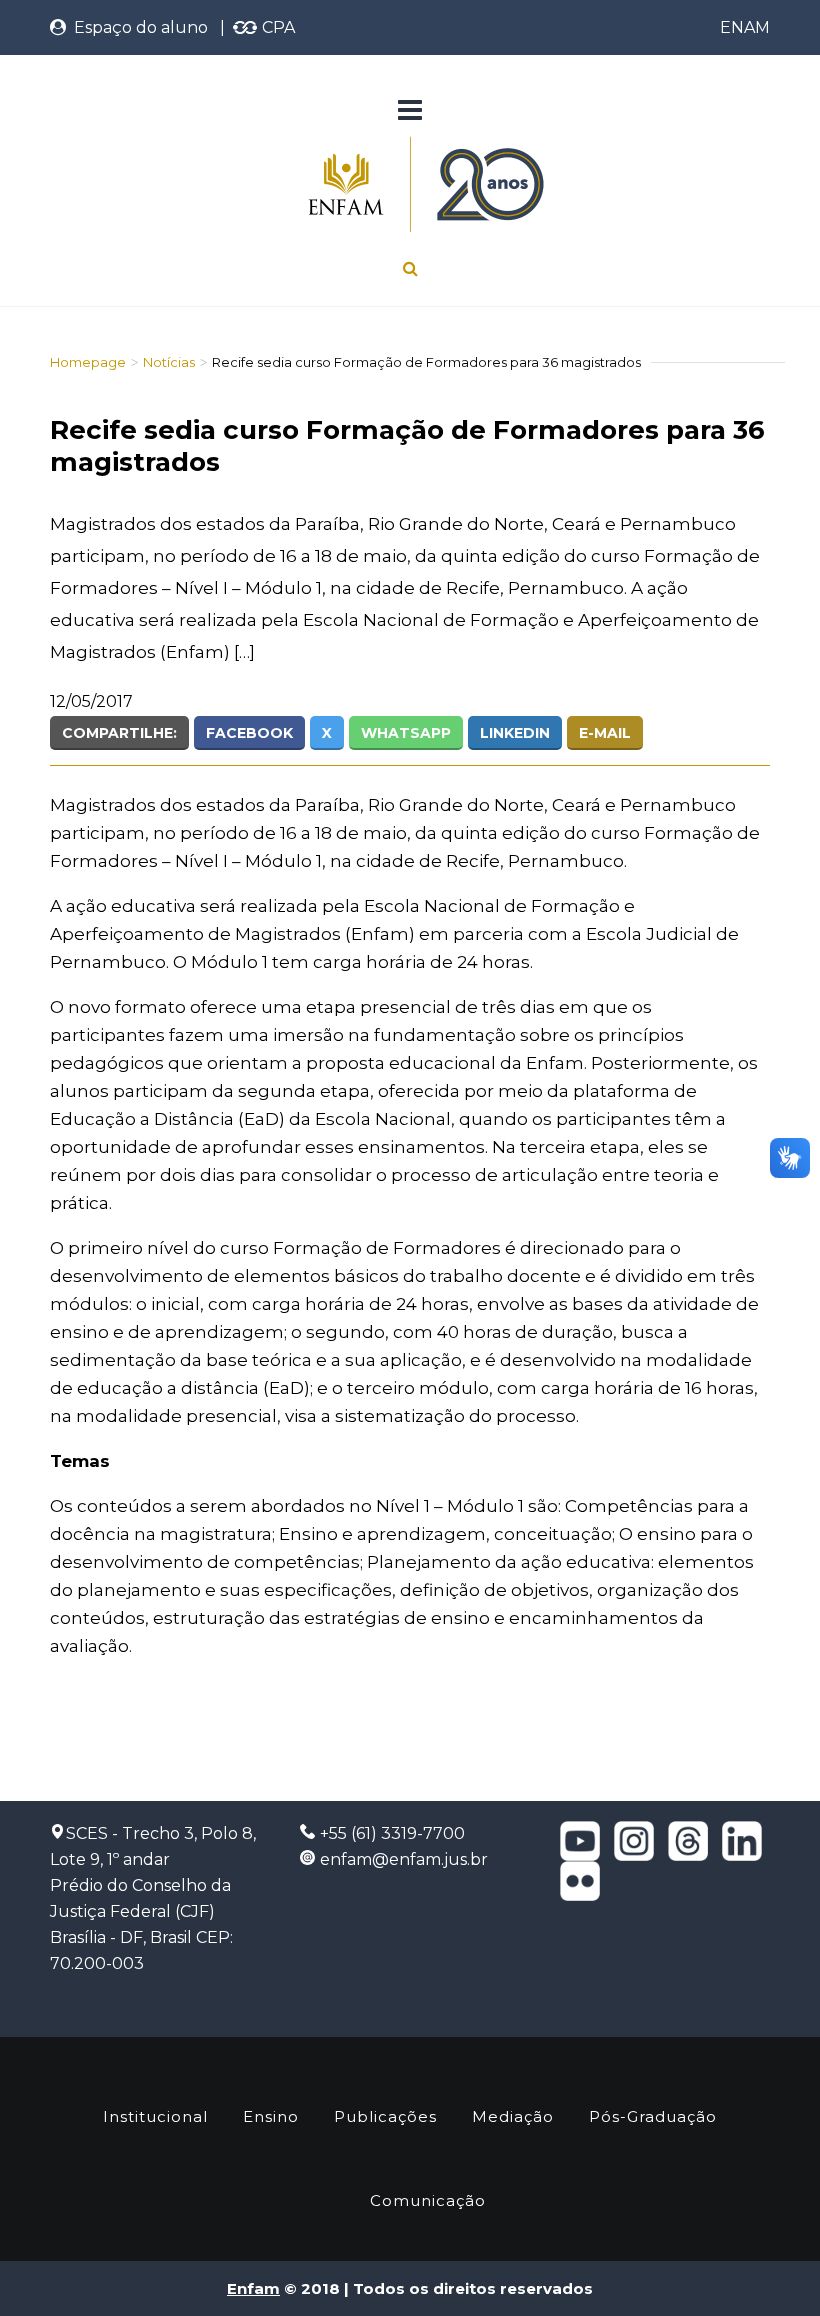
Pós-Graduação (653, 2116)
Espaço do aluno (137, 27)
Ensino (271, 2116)
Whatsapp (406, 733)
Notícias (169, 362)
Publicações (385, 2116)
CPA (276, 27)
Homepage (88, 362)
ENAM (745, 27)
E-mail (605, 733)
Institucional (155, 2116)
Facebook (249, 733)
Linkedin (515, 733)
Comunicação (428, 2200)
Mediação (513, 2116)
